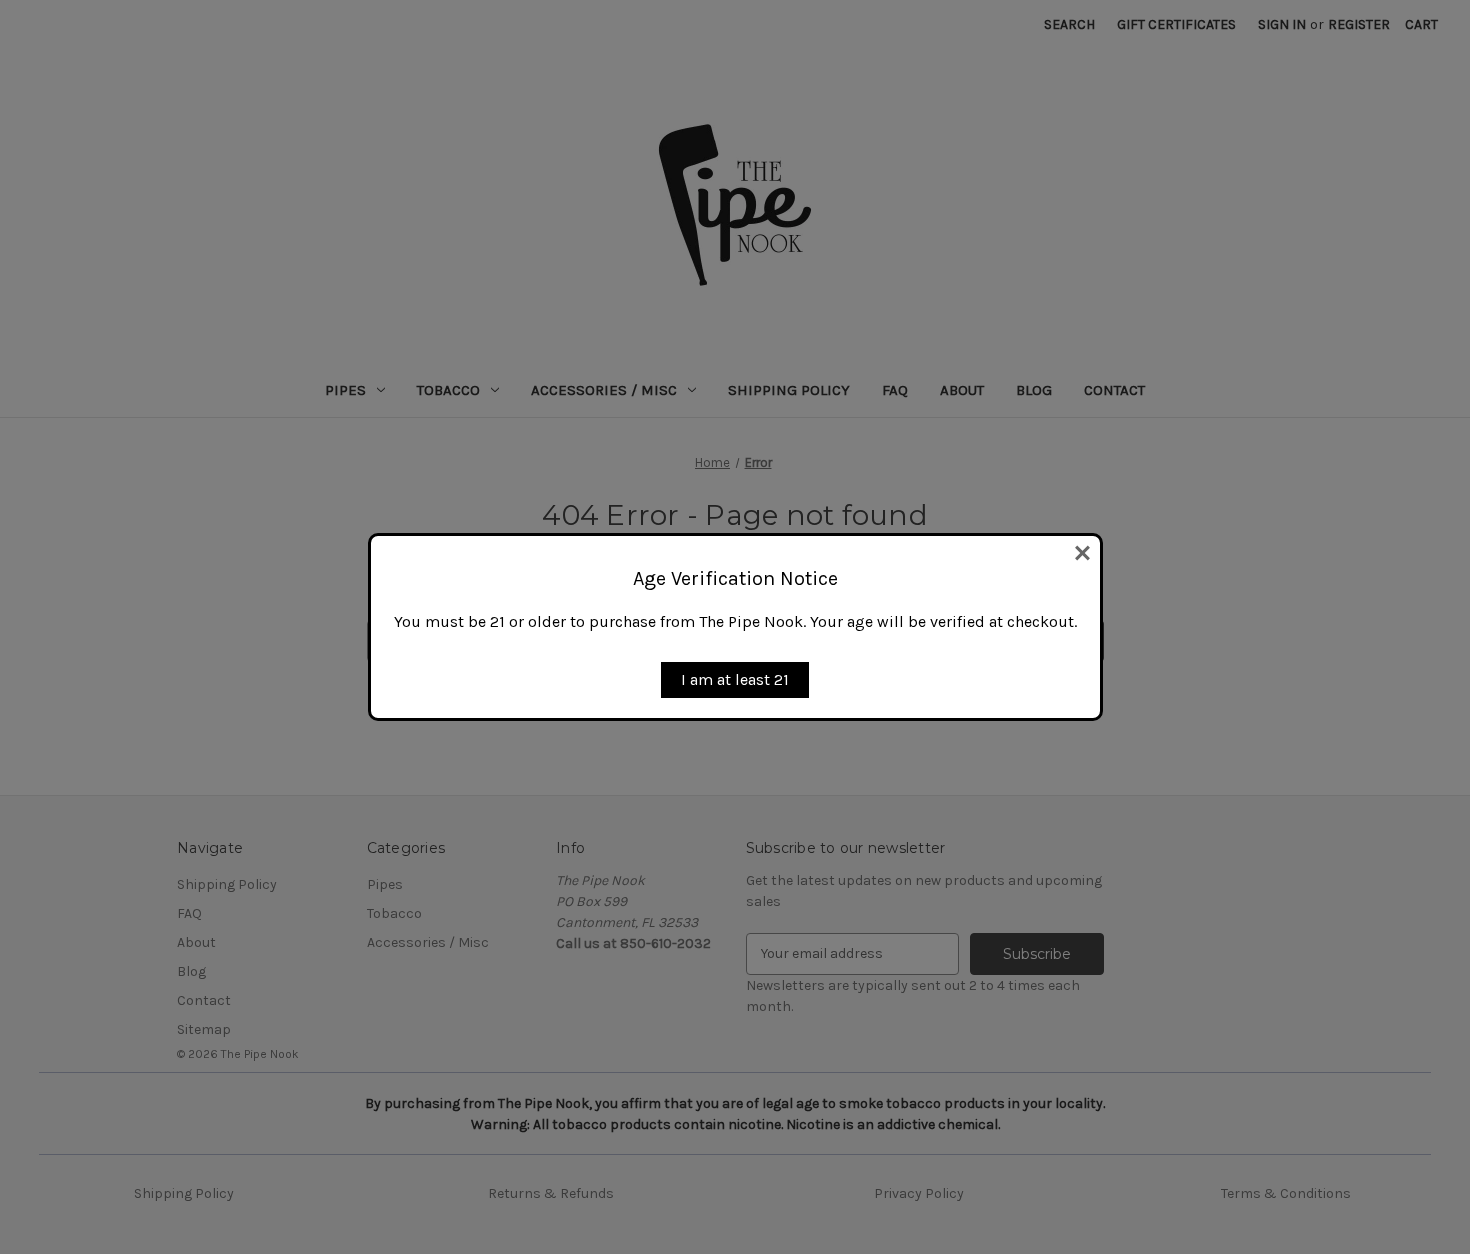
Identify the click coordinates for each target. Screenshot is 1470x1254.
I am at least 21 (735, 679)
